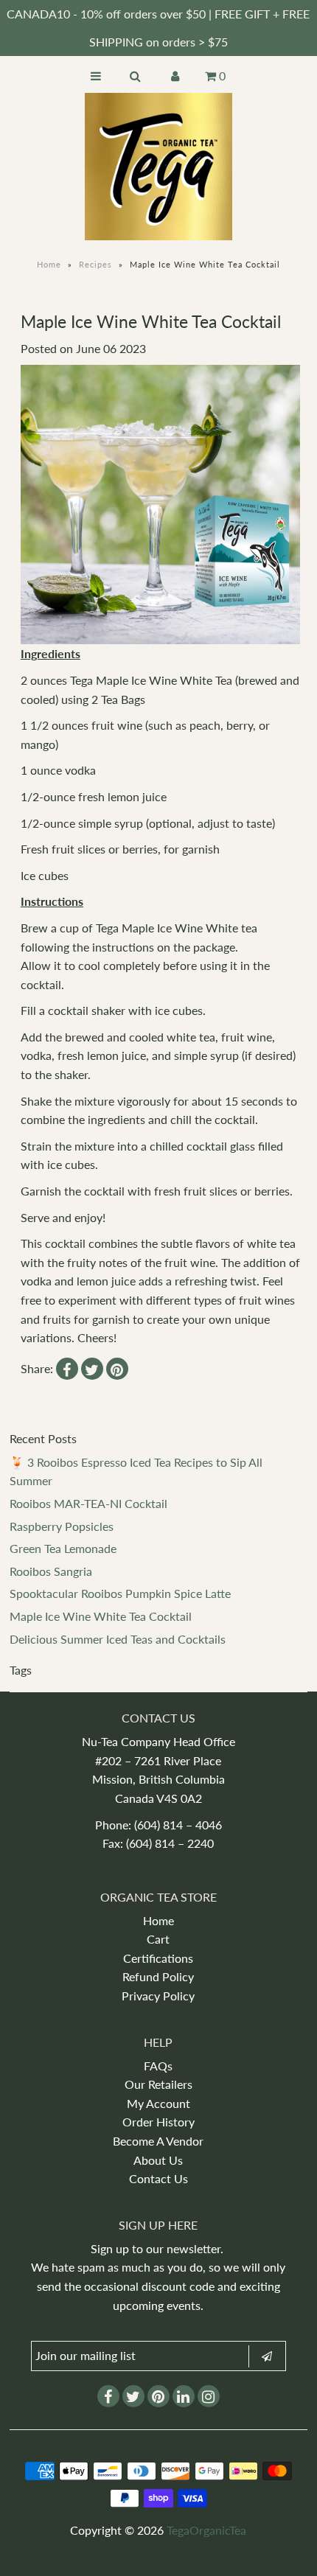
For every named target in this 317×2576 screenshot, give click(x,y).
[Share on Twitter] (92, 1369)
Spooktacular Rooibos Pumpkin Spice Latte (120, 1593)
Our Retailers (158, 2084)
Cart (158, 1939)
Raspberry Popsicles (62, 1526)
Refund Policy (158, 1976)
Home (49, 264)
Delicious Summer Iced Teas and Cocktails (118, 1639)
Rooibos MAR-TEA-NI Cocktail (88, 1503)
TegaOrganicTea (206, 2530)
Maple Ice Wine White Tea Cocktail (101, 1616)
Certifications (158, 1958)
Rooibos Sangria (51, 1571)
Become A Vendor (158, 2141)
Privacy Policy (158, 1996)
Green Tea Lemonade (63, 1548)
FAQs (158, 2066)
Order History (158, 2122)
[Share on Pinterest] (117, 1369)
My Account (158, 2103)
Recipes (95, 264)
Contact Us (158, 2178)
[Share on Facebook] (67, 1369)
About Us (158, 2160)
